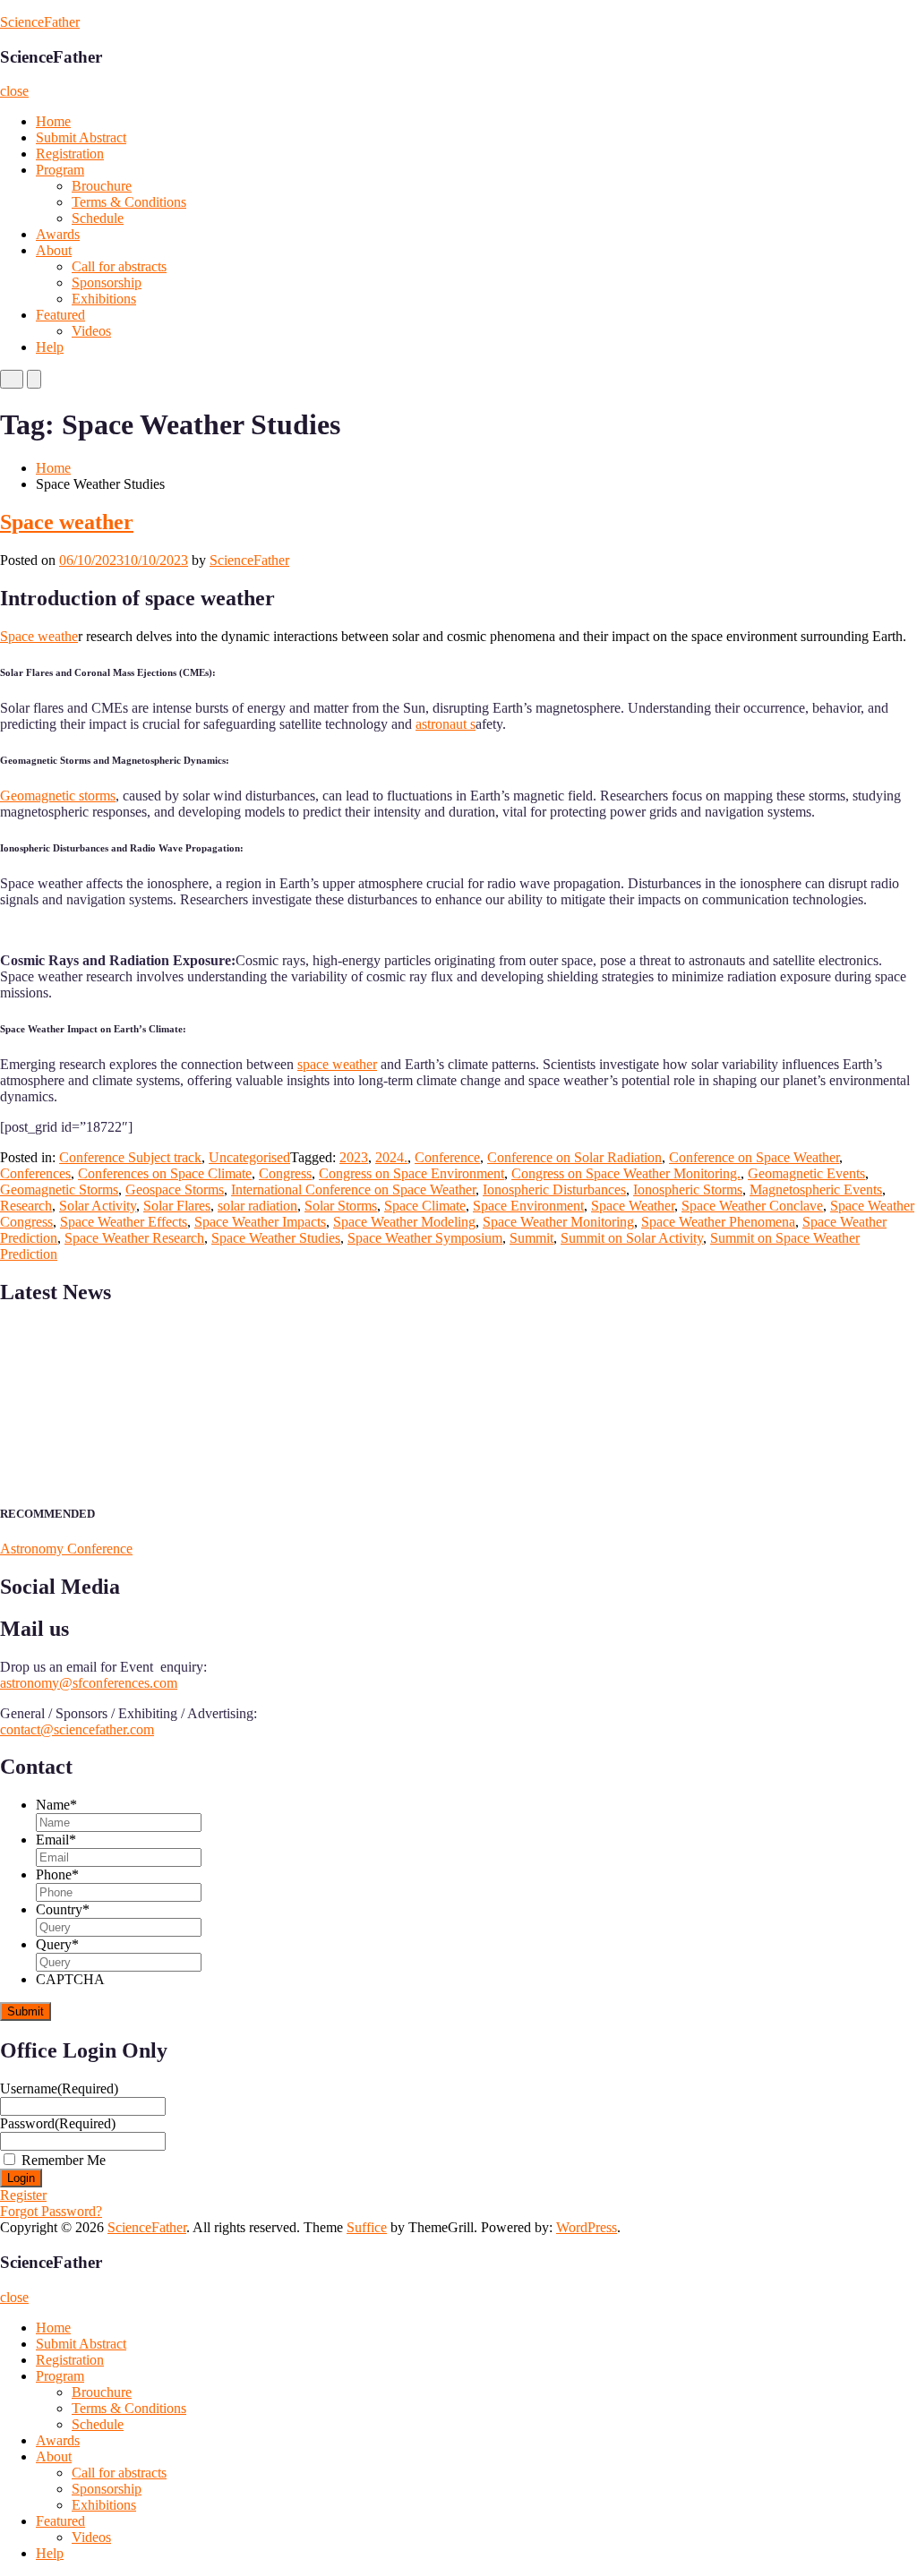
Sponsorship (107, 282)
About (54, 250)
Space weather (67, 522)
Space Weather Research (134, 1238)
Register (23, 2195)
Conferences (35, 1173)
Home (53, 121)
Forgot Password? (51, 2211)
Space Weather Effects (124, 1222)
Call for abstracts (119, 266)
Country (63, 1909)
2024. (391, 1157)
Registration (70, 154)
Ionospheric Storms (688, 1190)
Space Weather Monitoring (558, 1222)
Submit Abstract (81, 137)
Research (26, 1206)
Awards (58, 234)
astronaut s (446, 724)
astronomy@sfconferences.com (89, 1683)
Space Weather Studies (276, 1238)
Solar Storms (341, 1206)
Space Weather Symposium (425, 1238)
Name (56, 1805)
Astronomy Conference (66, 1549)
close (14, 91)
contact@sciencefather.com (77, 1729)
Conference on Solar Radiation (574, 1157)
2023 (354, 1157)
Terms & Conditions (129, 202)
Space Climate (425, 1206)
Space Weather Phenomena (718, 1222)
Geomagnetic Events (806, 1173)
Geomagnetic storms (58, 796)
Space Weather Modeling (404, 1222)
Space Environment (528, 1206)
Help (50, 347)
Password (58, 2123)
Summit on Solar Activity (632, 1238)
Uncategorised (249, 1157)
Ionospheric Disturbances (554, 1190)
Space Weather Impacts (260, 1222)
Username (59, 2088)
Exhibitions (104, 299)
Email (56, 1840)
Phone (57, 1874)
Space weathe (39, 636)
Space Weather (633, 1206)
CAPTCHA (70, 1979)
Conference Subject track (130, 1157)
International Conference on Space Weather (353, 1190)
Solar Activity (98, 1206)
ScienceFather (40, 22)
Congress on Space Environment (411, 1173)
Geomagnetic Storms (59, 1190)
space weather (337, 1064)
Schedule (98, 218)
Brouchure (102, 186)
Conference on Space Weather (754, 1157)
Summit (531, 1238)
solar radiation (257, 1206)
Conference (447, 1157)
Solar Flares (177, 1206)
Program (60, 170)
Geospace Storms (175, 1190)
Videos (91, 331)
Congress (285, 1173)
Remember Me (64, 2160)
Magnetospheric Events (816, 1190)
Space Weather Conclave (752, 1206)
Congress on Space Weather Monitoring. (626, 1173)
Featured (60, 315)
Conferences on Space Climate (165, 1173)
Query (57, 1944)
